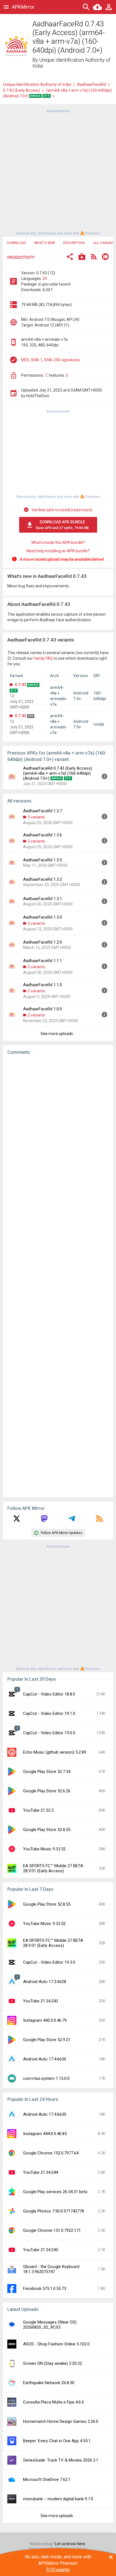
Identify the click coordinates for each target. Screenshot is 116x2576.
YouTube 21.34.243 (41, 2001)
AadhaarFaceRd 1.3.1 (43, 899)
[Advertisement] (58, 172)
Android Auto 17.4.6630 (45, 2059)
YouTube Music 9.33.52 (44, 1849)
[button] (70, 257)
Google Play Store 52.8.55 (47, 1830)
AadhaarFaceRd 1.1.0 (43, 985)
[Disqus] (58, 1276)
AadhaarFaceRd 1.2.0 (43, 942)
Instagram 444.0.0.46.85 (45, 2134)
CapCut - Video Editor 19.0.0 (49, 1733)
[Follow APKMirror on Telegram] (72, 1521)
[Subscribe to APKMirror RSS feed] (99, 1521)
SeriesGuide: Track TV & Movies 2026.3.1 (61, 2460)
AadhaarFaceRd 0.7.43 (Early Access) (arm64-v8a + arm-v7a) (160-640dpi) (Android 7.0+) (58, 773)
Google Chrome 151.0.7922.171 (52, 2230)
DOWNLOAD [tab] (16, 243)
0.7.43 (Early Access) (22, 90)
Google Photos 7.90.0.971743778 (53, 2211)
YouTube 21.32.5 (38, 1810)
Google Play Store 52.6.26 (47, 1791)
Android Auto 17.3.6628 (45, 1982)
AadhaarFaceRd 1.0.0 (43, 1009)
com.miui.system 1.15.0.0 (46, 2078)
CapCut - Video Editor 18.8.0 (49, 1694)
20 (45, 279)
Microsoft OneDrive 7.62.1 (47, 2480)
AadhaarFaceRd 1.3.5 (43, 860)
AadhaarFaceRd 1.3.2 (43, 879)
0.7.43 (21, 685)
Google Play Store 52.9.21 (47, 2040)
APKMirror (23, 7)
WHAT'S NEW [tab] (44, 243)
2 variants (36, 923)
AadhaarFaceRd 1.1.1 (43, 961)
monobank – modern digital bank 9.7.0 (58, 2499)
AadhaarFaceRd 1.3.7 (43, 811)
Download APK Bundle (62, 525)
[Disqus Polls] (58, 1130)
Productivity (21, 257)
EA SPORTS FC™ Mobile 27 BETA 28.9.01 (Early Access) (53, 1868)
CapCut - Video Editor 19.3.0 (49, 1962)
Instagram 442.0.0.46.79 (45, 2020)
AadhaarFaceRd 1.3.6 (43, 835)
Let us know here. (70, 2544)
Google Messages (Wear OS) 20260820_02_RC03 (50, 2325)
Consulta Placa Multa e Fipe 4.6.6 (53, 2402)
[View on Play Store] (82, 257)
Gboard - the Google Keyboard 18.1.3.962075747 (51, 2269)
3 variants (36, 817)
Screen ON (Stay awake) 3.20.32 (53, 2363)
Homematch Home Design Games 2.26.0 (61, 2421)
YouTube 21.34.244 (41, 2172)
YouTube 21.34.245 (41, 2250)
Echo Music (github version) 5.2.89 (55, 1752)
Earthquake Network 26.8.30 (49, 2383)
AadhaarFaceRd (92, 84)
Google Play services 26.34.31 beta (55, 2192)
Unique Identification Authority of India (37, 84)
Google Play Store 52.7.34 (47, 1772)
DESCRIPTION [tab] (74, 243)
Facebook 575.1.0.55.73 (45, 2288)
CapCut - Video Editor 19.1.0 (49, 1714)
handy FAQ (43, 658)
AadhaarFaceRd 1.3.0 (43, 917)
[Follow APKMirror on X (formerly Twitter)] (17, 1521)
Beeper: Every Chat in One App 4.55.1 (57, 2441)
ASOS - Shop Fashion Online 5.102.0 (56, 2344)
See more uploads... (58, 1034)
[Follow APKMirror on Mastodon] (44, 1521)
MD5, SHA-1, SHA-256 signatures (51, 360)
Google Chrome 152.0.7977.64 (51, 2153)
